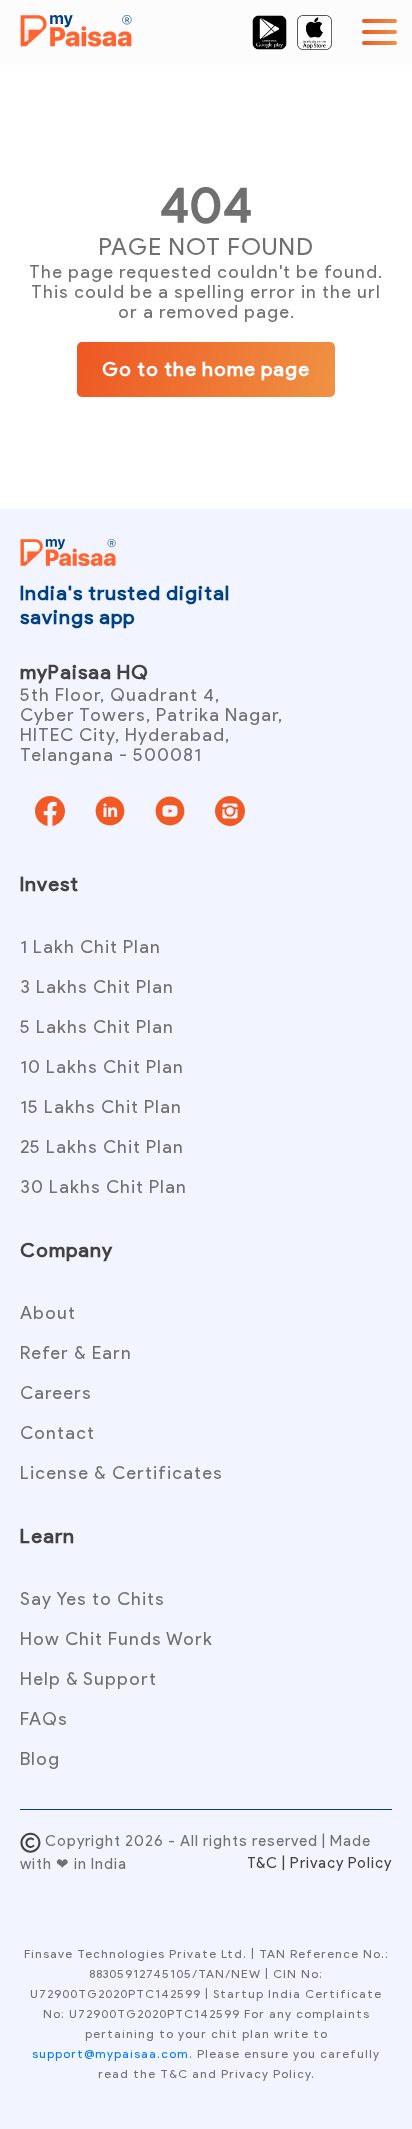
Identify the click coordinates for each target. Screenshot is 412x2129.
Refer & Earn (76, 1353)
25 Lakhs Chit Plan (102, 1147)
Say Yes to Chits (92, 1599)
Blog (40, 1759)
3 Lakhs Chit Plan (97, 987)
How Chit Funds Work (116, 1639)
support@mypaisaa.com (110, 2053)
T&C (264, 1863)
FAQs (44, 1719)
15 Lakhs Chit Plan (101, 1107)
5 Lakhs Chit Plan (97, 1027)
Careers (56, 1393)
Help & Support (88, 1679)
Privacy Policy (341, 1863)
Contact (57, 1433)
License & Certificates (121, 1473)
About (48, 1313)
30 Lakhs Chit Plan (103, 1187)
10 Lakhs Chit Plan (102, 1067)
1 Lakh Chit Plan (90, 947)
